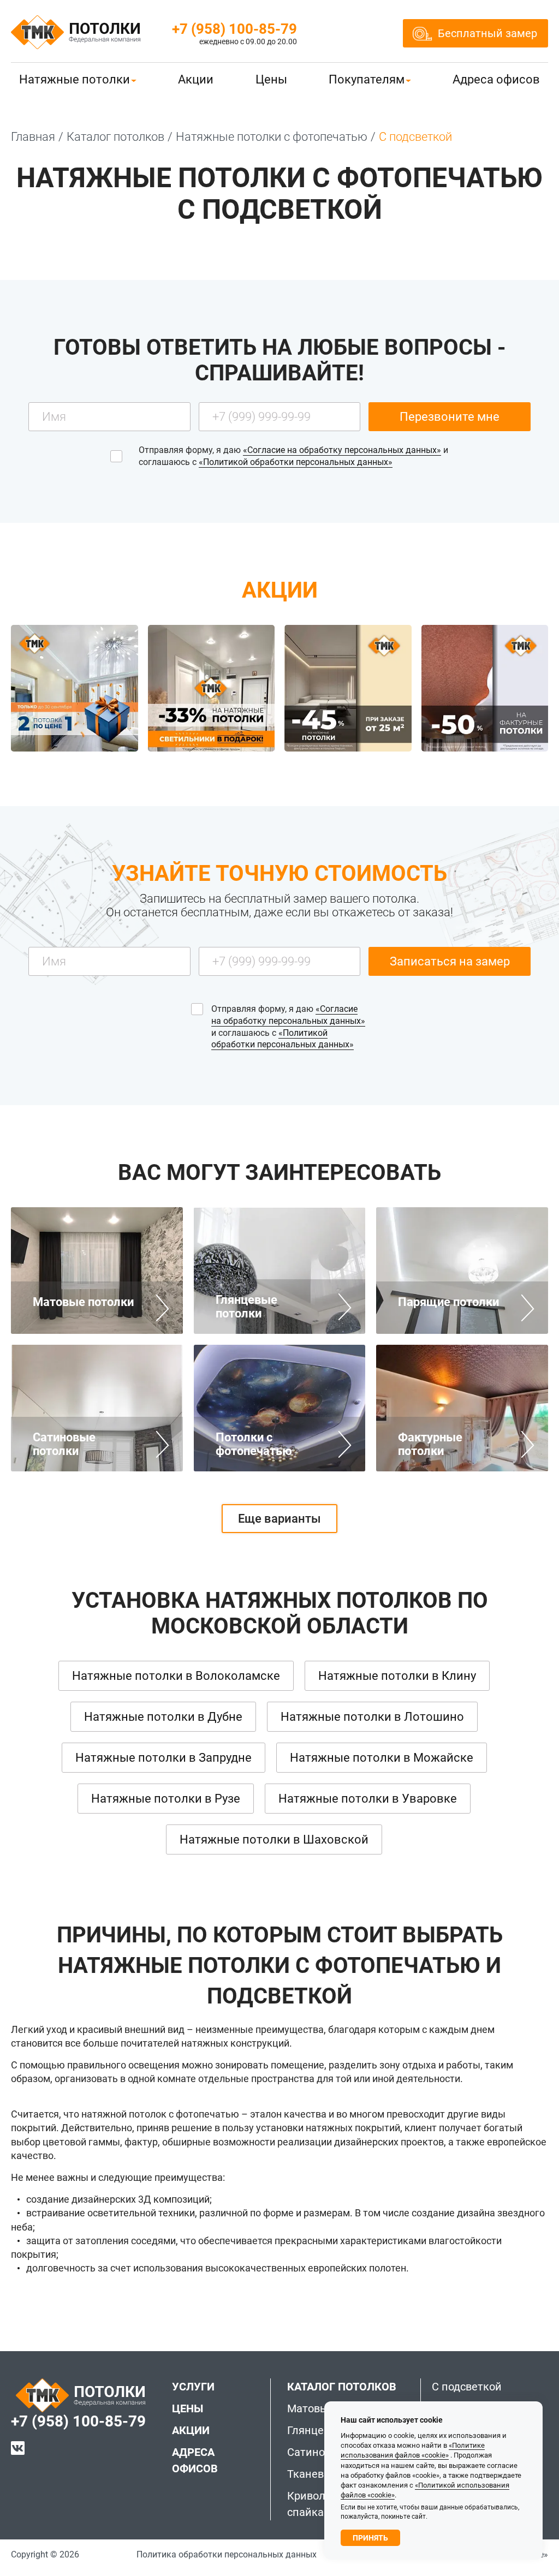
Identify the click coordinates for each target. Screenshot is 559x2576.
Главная (33, 137)
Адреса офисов (496, 79)
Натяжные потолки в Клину (397, 1676)
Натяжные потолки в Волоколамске (176, 1676)
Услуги (193, 2387)
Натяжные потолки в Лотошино (372, 1717)
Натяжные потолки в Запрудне (163, 1758)
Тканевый (313, 2474)
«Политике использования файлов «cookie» (413, 2450)
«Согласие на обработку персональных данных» (342, 450)
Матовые (311, 2408)
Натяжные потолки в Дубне (163, 1717)
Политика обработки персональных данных (227, 2554)
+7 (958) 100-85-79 (234, 29)
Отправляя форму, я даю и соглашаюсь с (293, 456)
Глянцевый (316, 2430)
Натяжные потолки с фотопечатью (272, 137)
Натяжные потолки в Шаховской (274, 1839)
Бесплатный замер (487, 33)
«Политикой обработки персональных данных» (296, 462)
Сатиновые (316, 2452)
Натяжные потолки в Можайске (382, 1758)
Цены (271, 79)
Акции (196, 79)
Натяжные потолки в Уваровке (368, 1799)
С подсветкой (467, 2387)
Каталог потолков (115, 137)
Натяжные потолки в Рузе (166, 1799)
